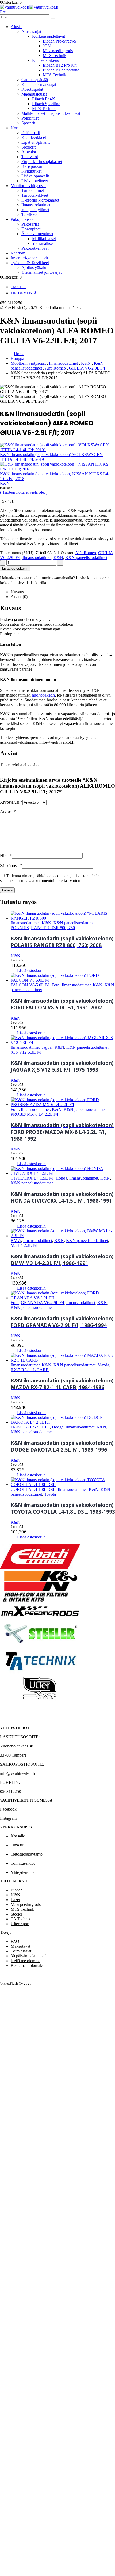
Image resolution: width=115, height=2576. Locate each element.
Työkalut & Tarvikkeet (30, 263)
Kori (15, 128)
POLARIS (20, 928)
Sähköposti (11, 866)
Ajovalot (29, 152)
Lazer (16, 1900)
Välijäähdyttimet (35, 210)
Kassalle (18, 1836)
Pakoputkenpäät (35, 248)
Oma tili (18, 287)
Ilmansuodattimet (36, 205)
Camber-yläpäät (35, 80)
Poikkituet (30, 118)
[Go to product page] (63, 916)
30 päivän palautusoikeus (32, 1956)
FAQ (15, 1941)
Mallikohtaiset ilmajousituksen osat (51, 113)
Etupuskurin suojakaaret (42, 162)
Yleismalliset (43, 243)
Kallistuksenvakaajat (39, 84)
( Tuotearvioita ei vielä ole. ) (24, 492)
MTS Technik (55, 56)
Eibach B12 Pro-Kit (60, 65)
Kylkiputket (31, 171)
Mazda (103, 1365)
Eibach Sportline (46, 104)
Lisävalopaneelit (35, 176)
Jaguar (47, 1047)
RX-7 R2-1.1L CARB (30, 1370)
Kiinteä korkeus (45, 60)
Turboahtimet (33, 190)
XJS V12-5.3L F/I (26, 1052)
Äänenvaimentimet (37, 234)
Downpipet (31, 229)
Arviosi (8, 812)
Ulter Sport (20, 1924)
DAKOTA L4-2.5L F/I (30, 1427)
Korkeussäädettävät (49, 36)
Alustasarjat (31, 31)
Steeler (16, 1914)
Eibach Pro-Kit (45, 99)
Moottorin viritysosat (28, 186)
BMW (16, 1240)
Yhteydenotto (22, 1872)
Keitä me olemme (26, 1961)
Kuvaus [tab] (17, 592)
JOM (47, 46)
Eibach (17, 1890)
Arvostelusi (11, 802)
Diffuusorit (31, 133)
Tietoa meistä (24, 293)
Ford (56, 985)
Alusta (16, 27)
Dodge (58, 1427)
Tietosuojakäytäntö (27, 1854)
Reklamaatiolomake (27, 1965)
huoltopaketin (43, 695)
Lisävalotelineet (35, 181)
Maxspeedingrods (58, 51)
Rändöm (18, 253)
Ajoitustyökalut (34, 267)
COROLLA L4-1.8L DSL (33, 1489)
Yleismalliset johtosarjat (41, 272)
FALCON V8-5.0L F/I (30, 985)
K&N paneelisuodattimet (86, 558)
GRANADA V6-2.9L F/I (43, 1303)
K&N (58, 558)
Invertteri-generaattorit (29, 258)
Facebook (8, 1809)
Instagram (8, 1818)
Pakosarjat (30, 224)
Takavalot (30, 157)
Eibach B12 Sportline (61, 70)
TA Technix (21, 1919)
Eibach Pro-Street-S (60, 41)
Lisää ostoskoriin (15, 569)
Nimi (6, 856)
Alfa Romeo (86, 553)
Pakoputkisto (22, 219)
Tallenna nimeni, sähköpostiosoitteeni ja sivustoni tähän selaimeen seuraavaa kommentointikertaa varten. (50, 878)
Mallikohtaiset (44, 239)
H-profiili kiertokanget (40, 200)
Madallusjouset (34, 94)
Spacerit (28, 123)
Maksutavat (20, 1946)
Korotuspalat (32, 89)
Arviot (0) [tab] (19, 597)
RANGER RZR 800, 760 (53, 928)
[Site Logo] (29, 7)
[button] (3, 12)
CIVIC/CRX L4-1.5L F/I (32, 1178)
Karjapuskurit (33, 166)
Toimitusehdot (23, 1863)
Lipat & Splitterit (36, 142)
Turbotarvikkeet (35, 195)
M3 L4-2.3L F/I (24, 1245)
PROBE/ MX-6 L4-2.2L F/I (34, 1114)
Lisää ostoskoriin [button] (31, 970)
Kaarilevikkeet (34, 137)
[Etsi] (53, 18)
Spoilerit (28, 147)
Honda (61, 1178)
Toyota (50, 1494)
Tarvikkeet (30, 214)
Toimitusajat (21, 1951)
